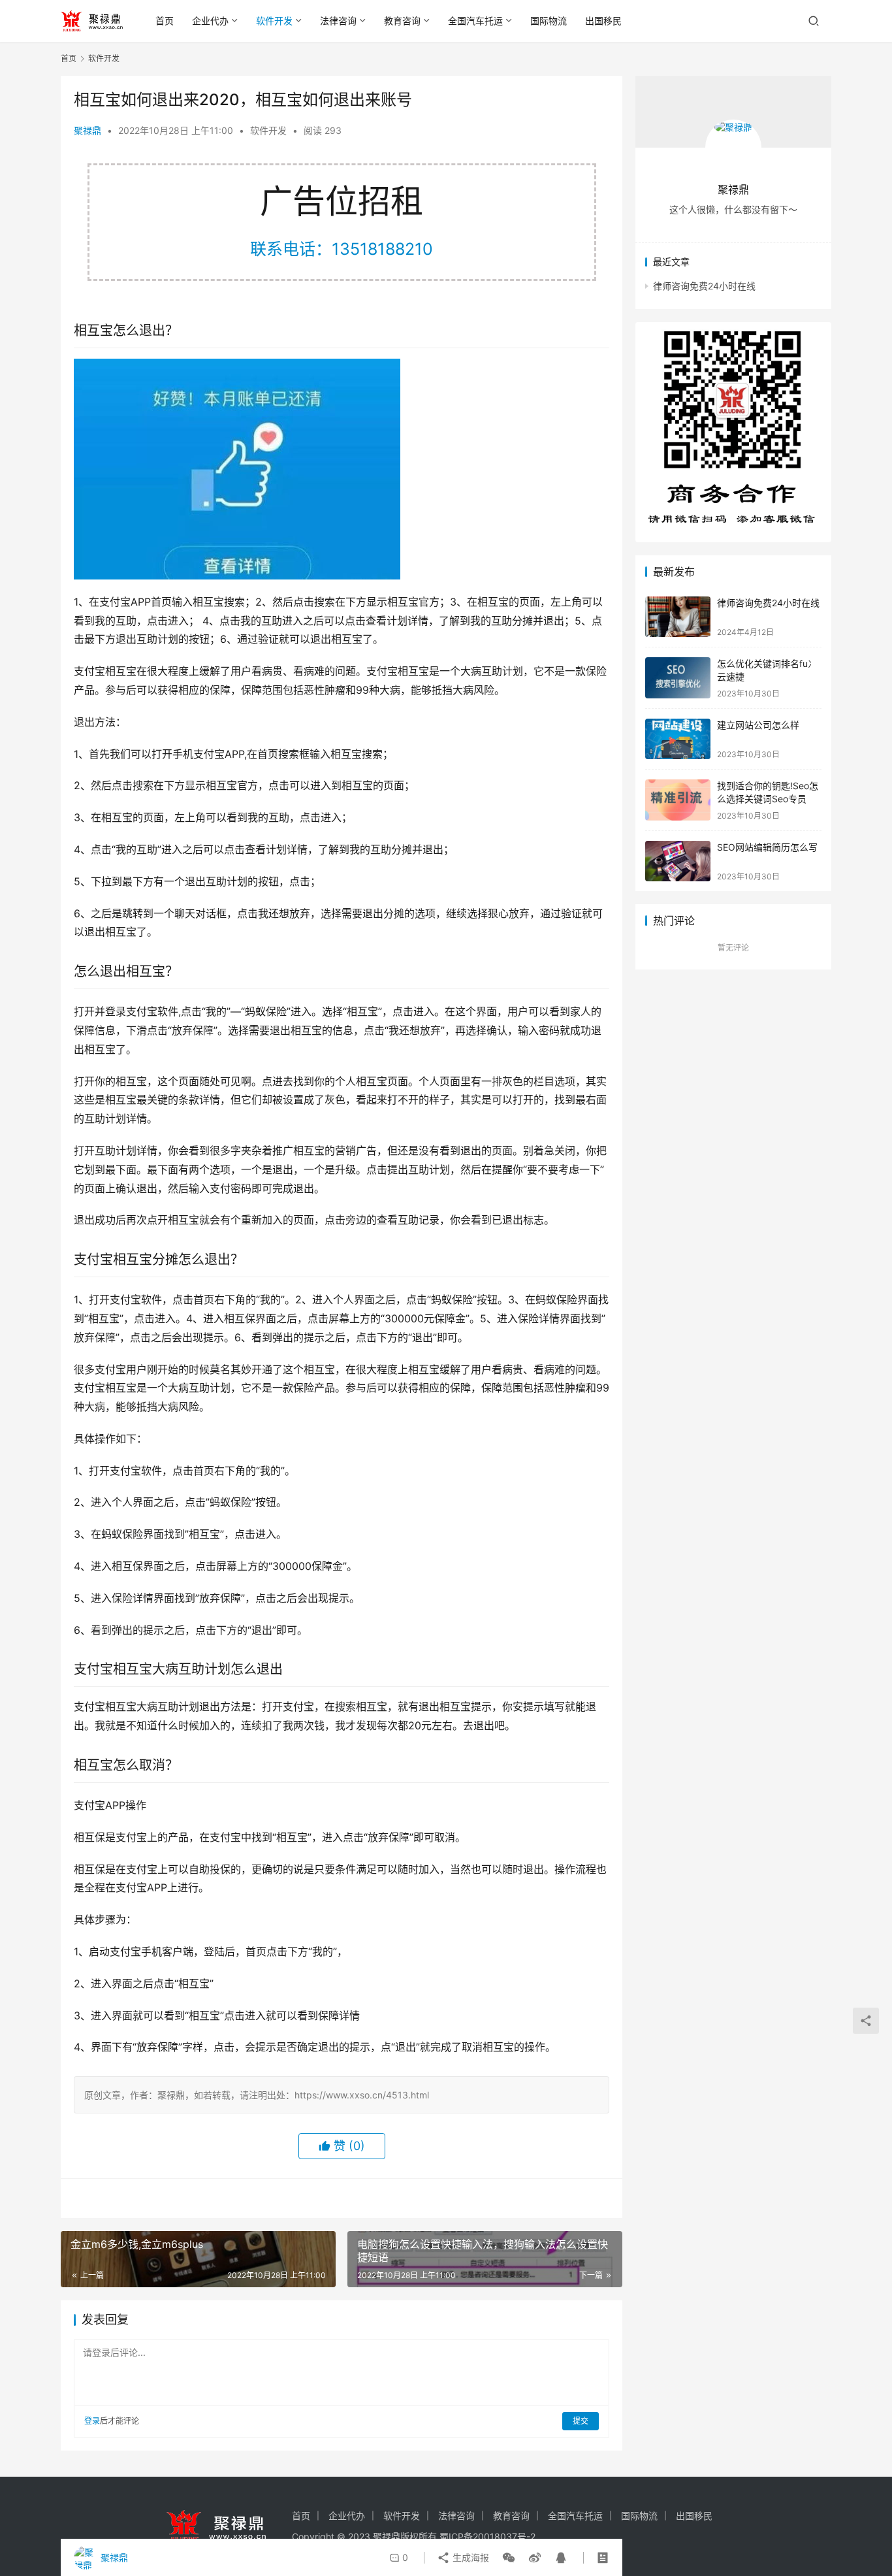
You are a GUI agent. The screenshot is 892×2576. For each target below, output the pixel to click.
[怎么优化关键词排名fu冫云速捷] (678, 678)
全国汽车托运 (475, 21)
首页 (165, 21)
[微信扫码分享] (509, 2558)
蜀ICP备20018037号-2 (487, 2536)
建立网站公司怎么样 (758, 725)
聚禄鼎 (88, 130)
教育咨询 (402, 21)
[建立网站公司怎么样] (678, 739)
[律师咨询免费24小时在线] (678, 617)
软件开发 (274, 21)
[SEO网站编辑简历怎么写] (678, 861)
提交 (581, 2421)
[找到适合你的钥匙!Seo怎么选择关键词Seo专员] (678, 800)
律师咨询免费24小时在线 (704, 286)
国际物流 (549, 21)
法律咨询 (338, 21)
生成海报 (470, 2557)
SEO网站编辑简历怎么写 (767, 847)
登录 (92, 2421)
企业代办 (210, 21)
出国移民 (603, 21)
